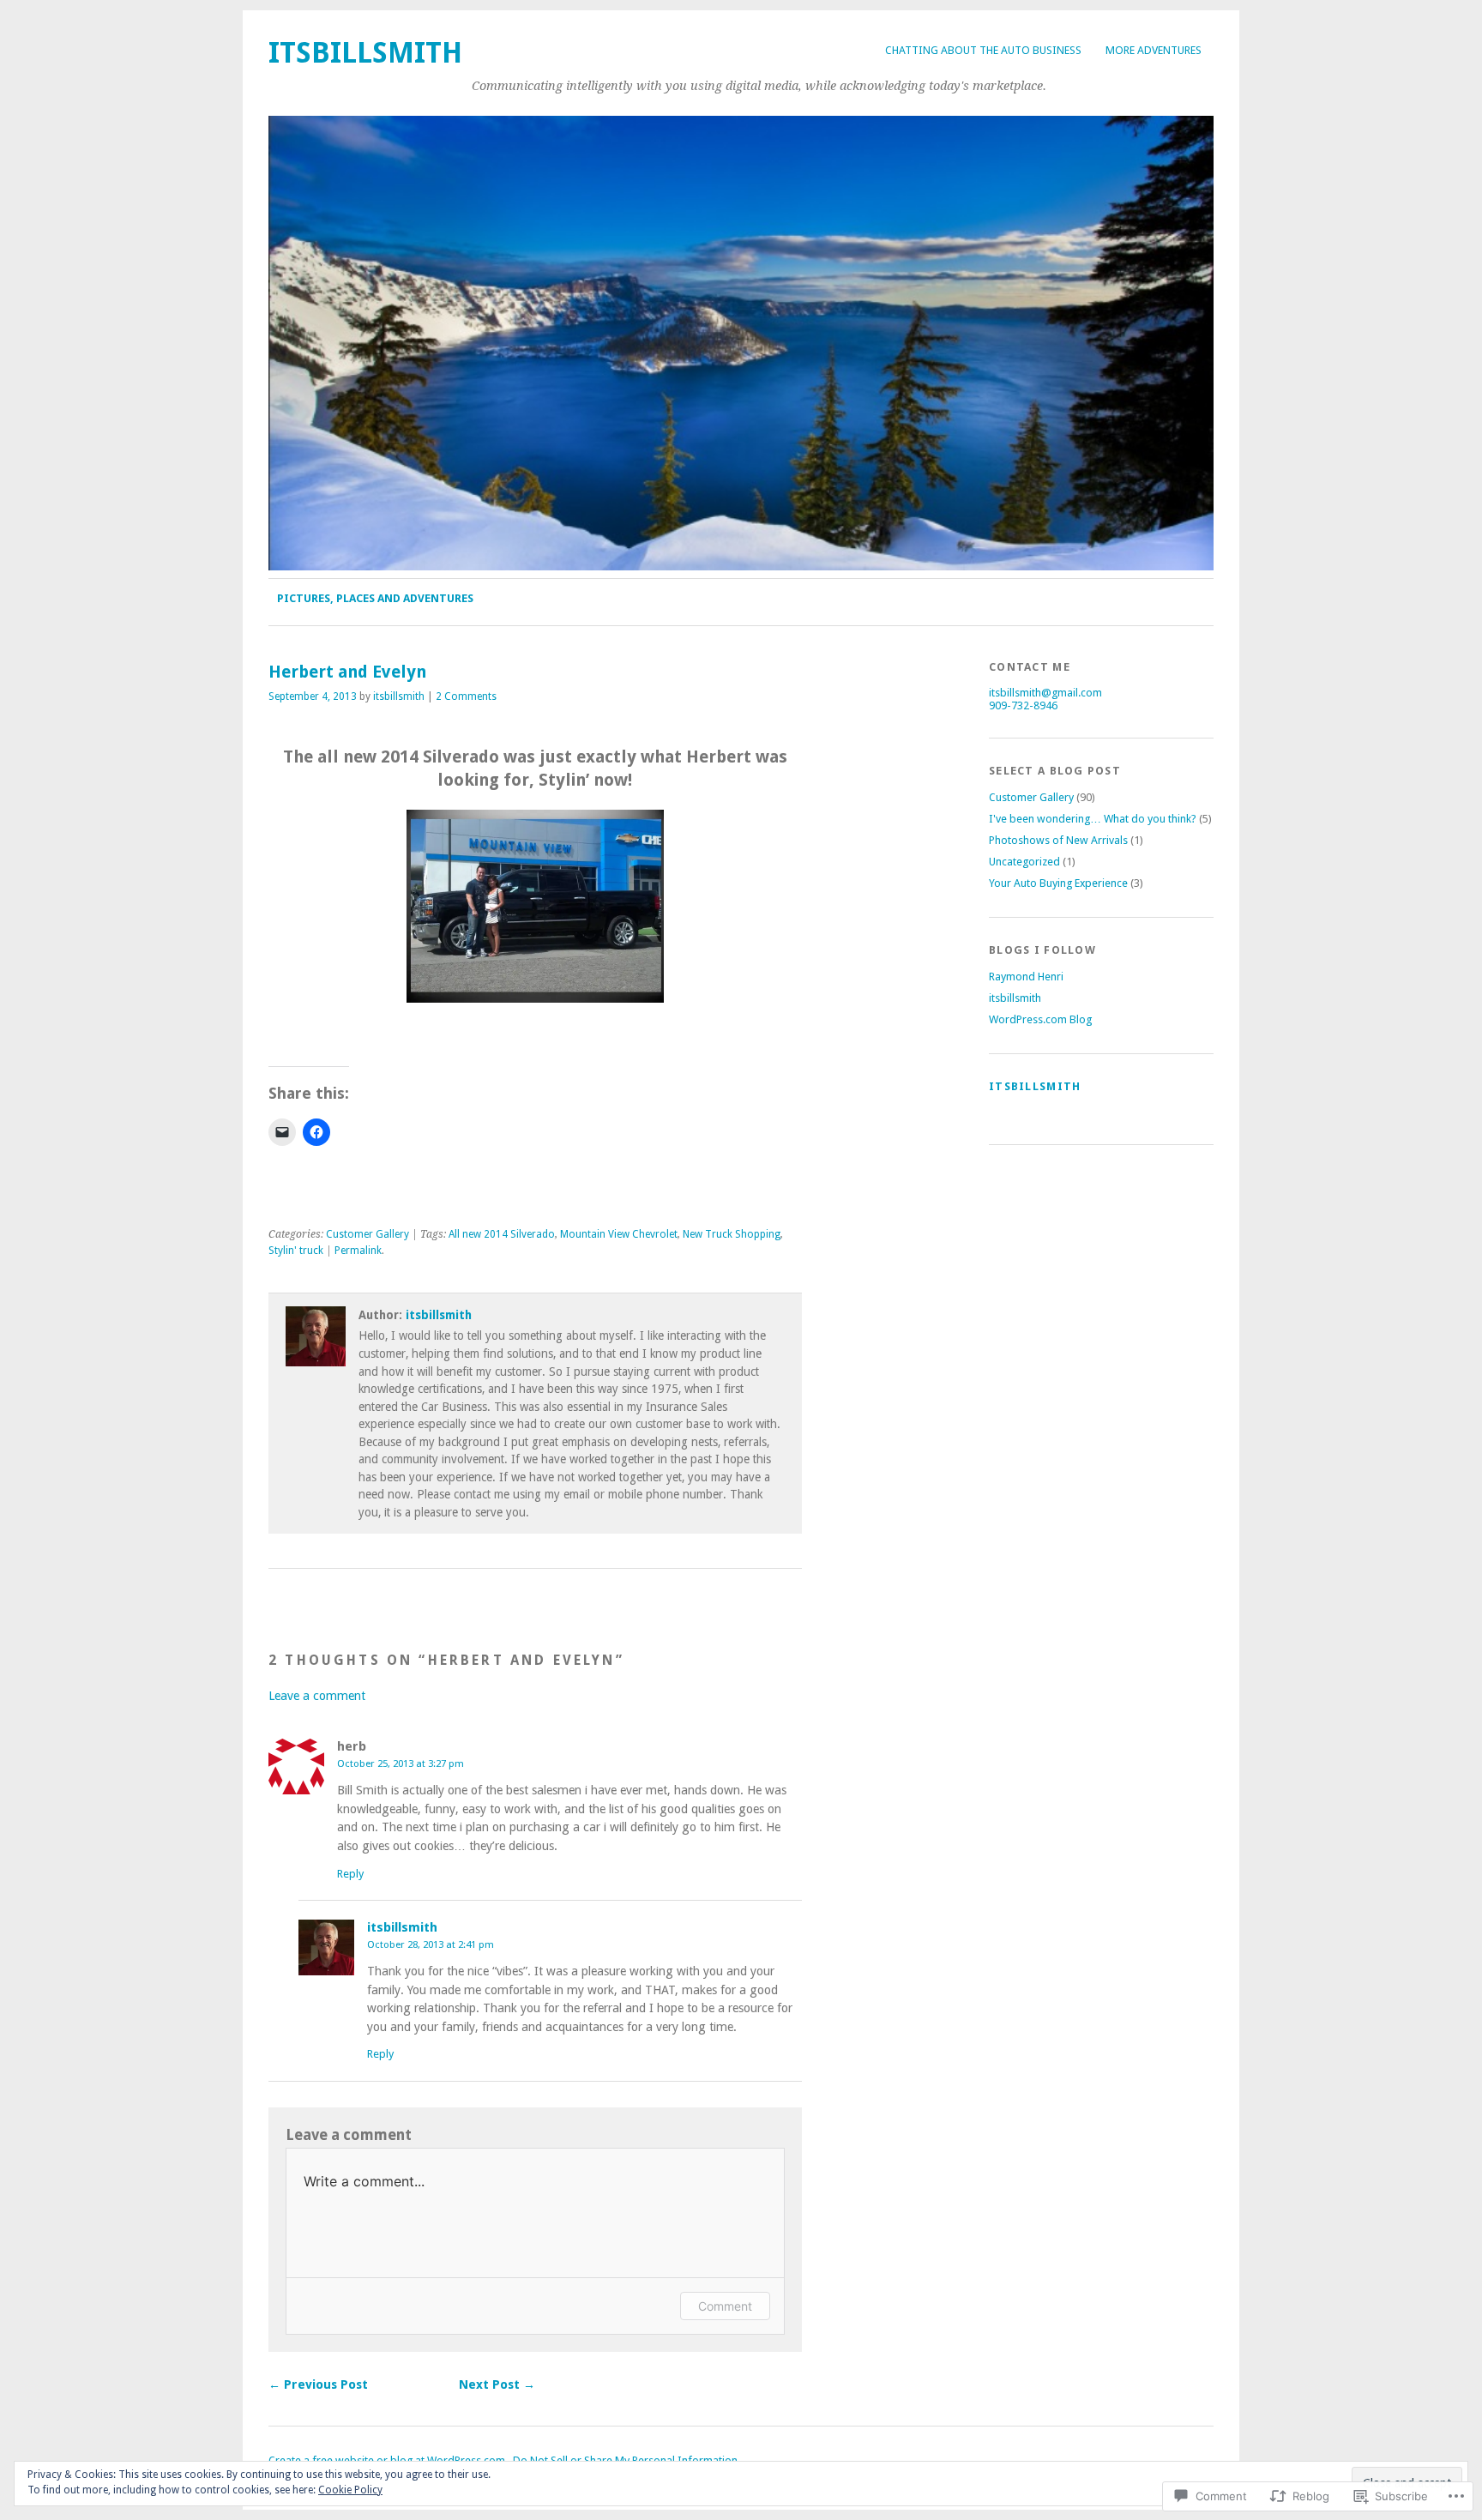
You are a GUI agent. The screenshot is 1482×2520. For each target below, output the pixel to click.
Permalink (358, 1251)
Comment (725, 2306)
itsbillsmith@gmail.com (1045, 693)
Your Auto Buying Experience (1058, 883)
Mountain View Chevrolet (619, 1234)
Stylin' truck (296, 1251)
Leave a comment (317, 1696)
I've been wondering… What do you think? (1093, 819)
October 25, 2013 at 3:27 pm (401, 1763)
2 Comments (466, 696)
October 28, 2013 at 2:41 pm (431, 1944)
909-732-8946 (1023, 705)
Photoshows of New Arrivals (1058, 840)
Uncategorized (1024, 862)
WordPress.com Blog (1040, 1019)
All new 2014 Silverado (502, 1234)
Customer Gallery (367, 1234)
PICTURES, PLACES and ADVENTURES (375, 598)
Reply (350, 1874)
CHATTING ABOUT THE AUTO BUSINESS (983, 50)
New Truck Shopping (732, 1234)
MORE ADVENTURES (1154, 50)
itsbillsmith (365, 53)
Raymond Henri (1026, 977)
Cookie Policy (350, 2490)
